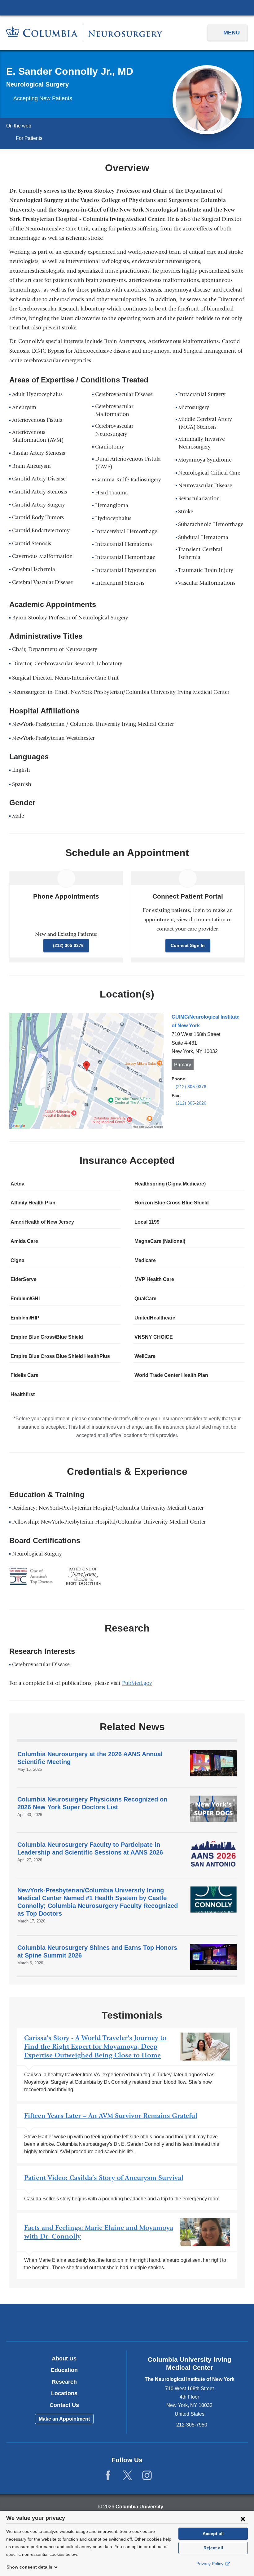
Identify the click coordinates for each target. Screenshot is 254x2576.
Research (64, 2382)
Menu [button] (232, 33)
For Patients (29, 138)
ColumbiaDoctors (206, 2322)
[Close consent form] (243, 2519)
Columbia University (139, 2507)
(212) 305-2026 (191, 1103)
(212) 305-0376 (68, 945)
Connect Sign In (188, 945)
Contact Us (64, 2405)
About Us (64, 2359)
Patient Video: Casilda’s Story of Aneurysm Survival (127, 2188)
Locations (64, 2393)
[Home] (84, 33)
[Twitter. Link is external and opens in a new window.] (127, 2476)
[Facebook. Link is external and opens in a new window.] (108, 2476)
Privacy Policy (210, 2564)
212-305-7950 (192, 2425)
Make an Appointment (64, 2419)
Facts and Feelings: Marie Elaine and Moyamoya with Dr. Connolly (127, 2246)
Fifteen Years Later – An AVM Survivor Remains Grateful (127, 2133)
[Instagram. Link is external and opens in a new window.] (147, 2476)
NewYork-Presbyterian (127, 2323)
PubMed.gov (139, 1683)
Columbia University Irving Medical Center (127, 7)
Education (64, 2370)
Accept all (213, 2534)
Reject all (213, 2548)
